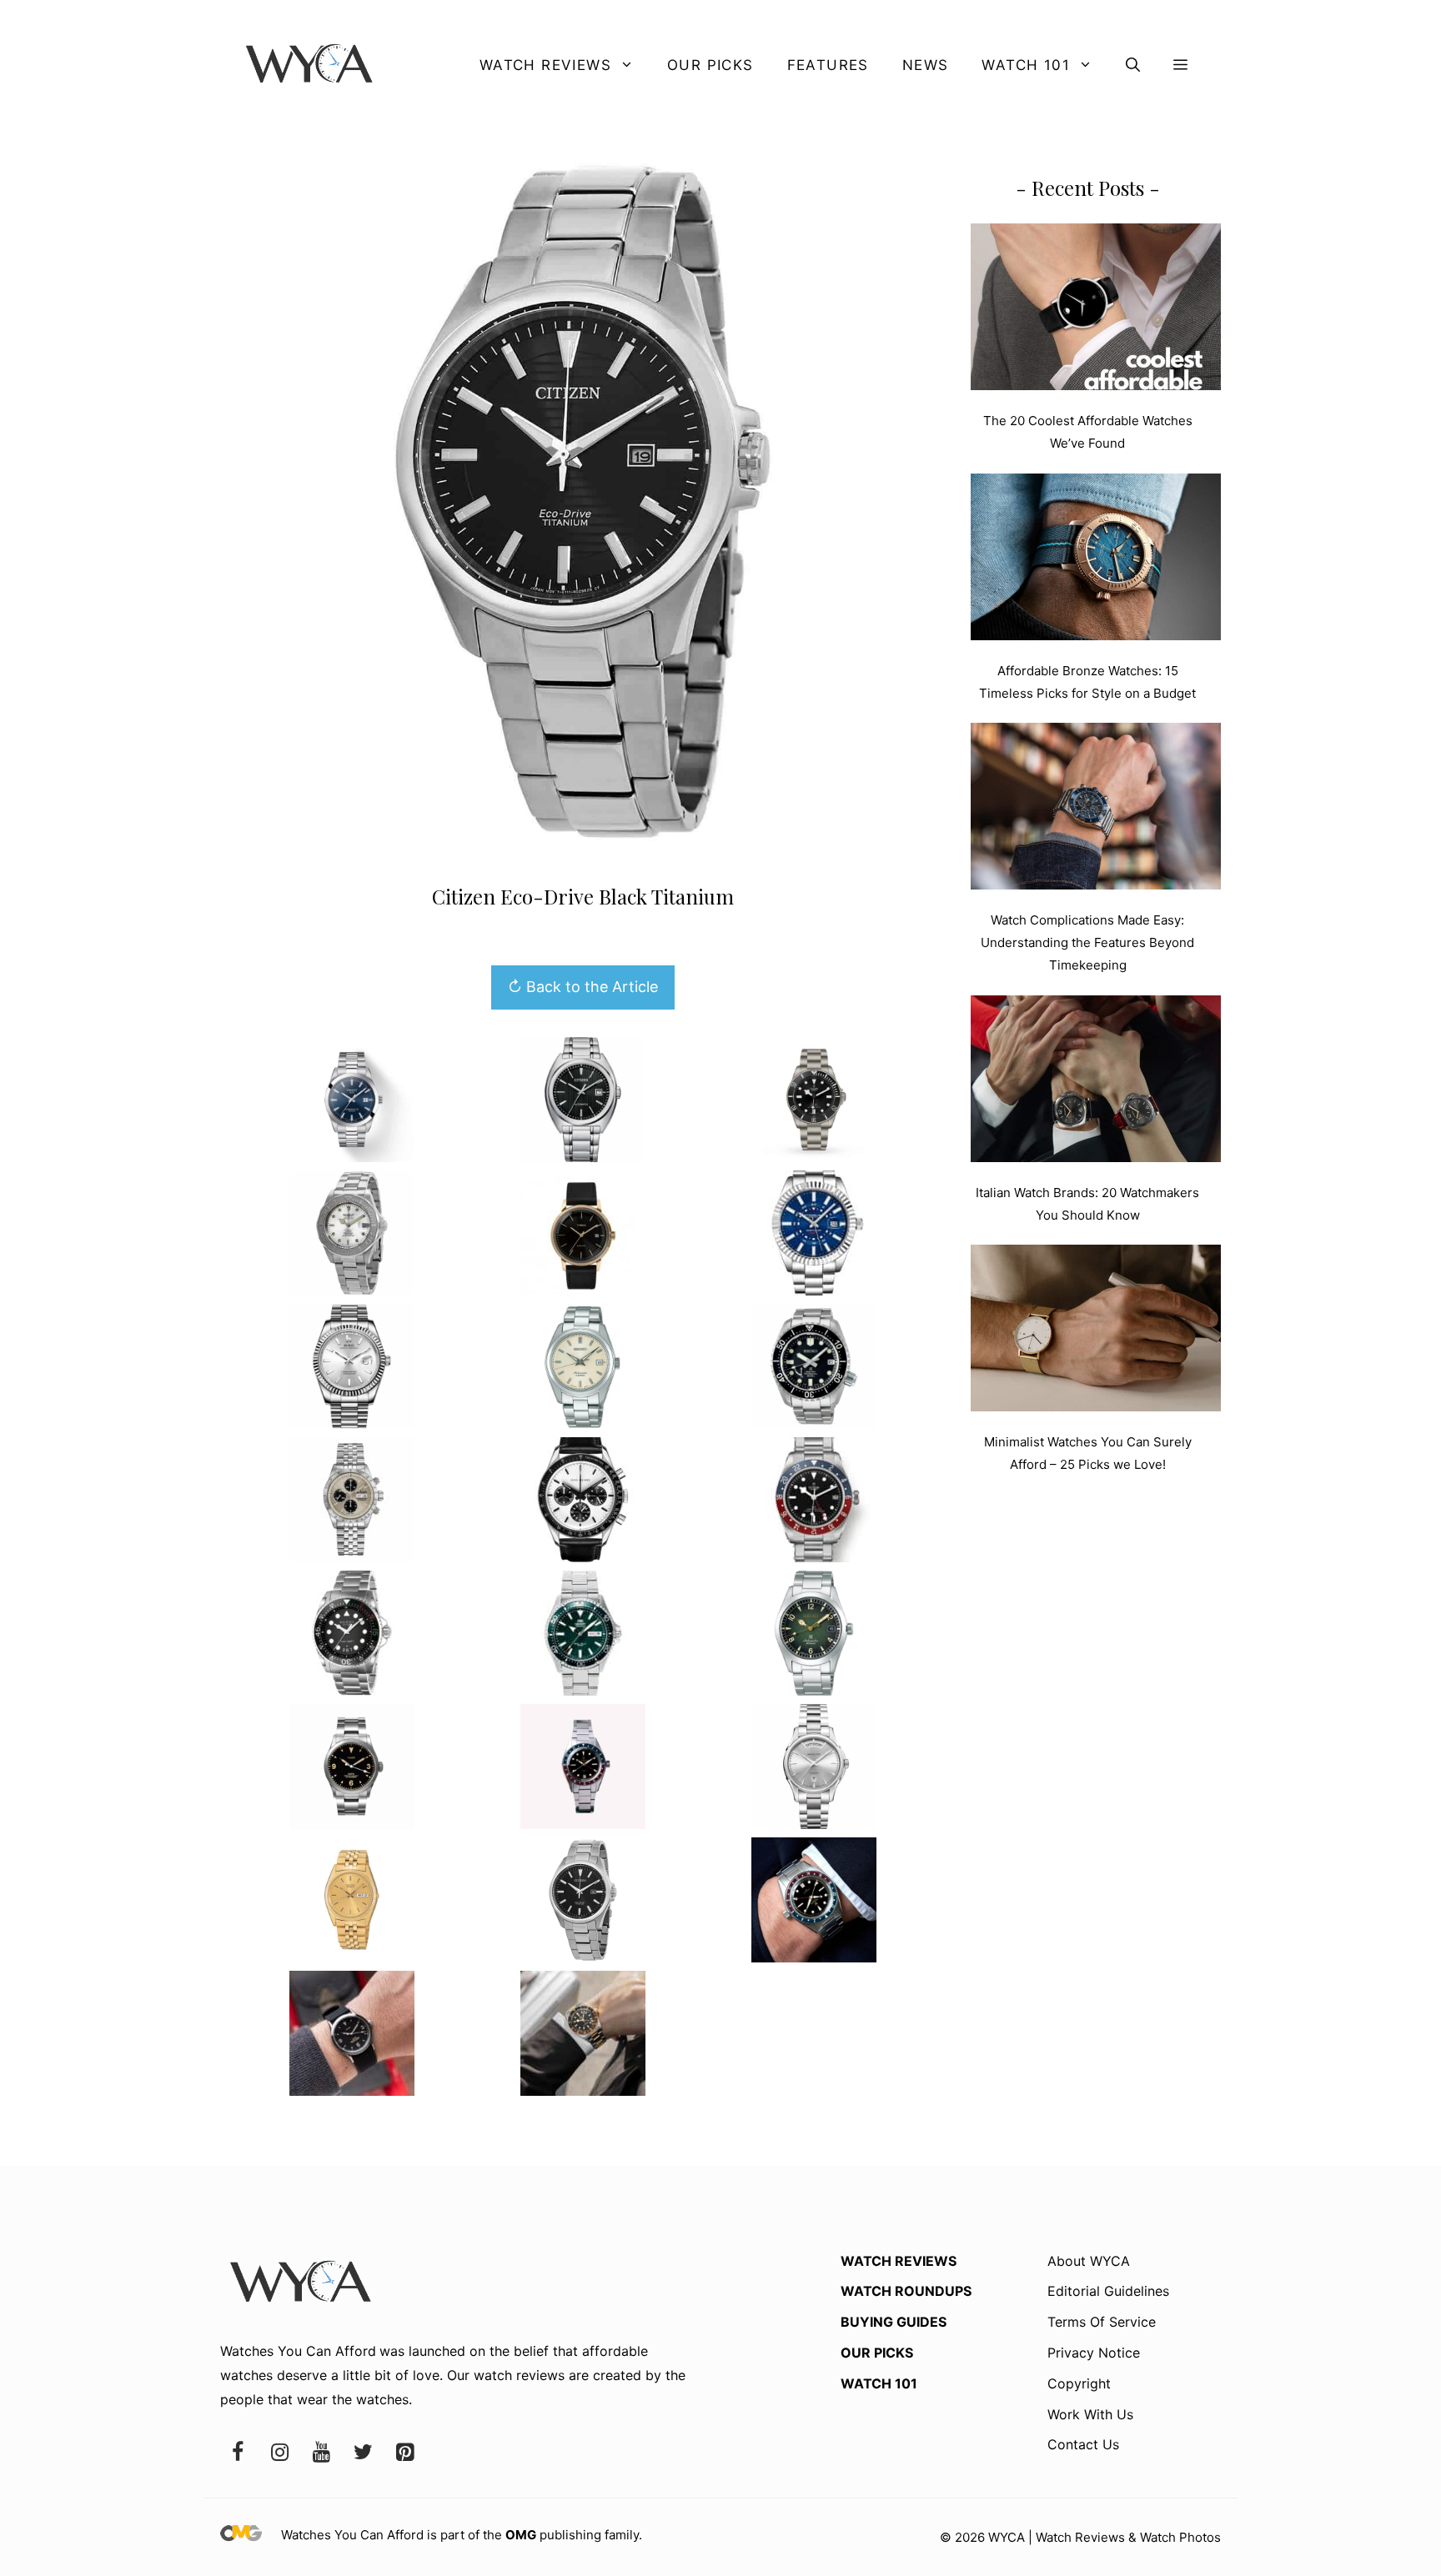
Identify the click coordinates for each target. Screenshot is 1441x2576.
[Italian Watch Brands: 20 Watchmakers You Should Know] (1096, 1082)
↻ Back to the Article (583, 987)
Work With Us (1090, 2414)
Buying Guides (894, 2322)
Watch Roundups (906, 2291)
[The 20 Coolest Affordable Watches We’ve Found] (1096, 310)
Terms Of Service (1102, 2322)
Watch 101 (1026, 65)
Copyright (1079, 2383)
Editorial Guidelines (1108, 2291)
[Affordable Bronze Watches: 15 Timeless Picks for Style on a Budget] (1096, 560)
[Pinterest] (404, 2453)
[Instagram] (279, 2453)
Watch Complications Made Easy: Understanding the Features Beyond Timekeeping (1087, 942)
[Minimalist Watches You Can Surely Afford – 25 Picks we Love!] (1096, 1331)
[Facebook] (238, 2453)
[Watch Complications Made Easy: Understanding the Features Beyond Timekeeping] (1096, 809)
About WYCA (1089, 2261)
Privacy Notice (1094, 2353)
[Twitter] (363, 2453)
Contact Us (1083, 2444)
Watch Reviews (545, 65)
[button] (1133, 65)
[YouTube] (321, 2453)
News (926, 65)
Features (828, 65)
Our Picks (710, 65)
